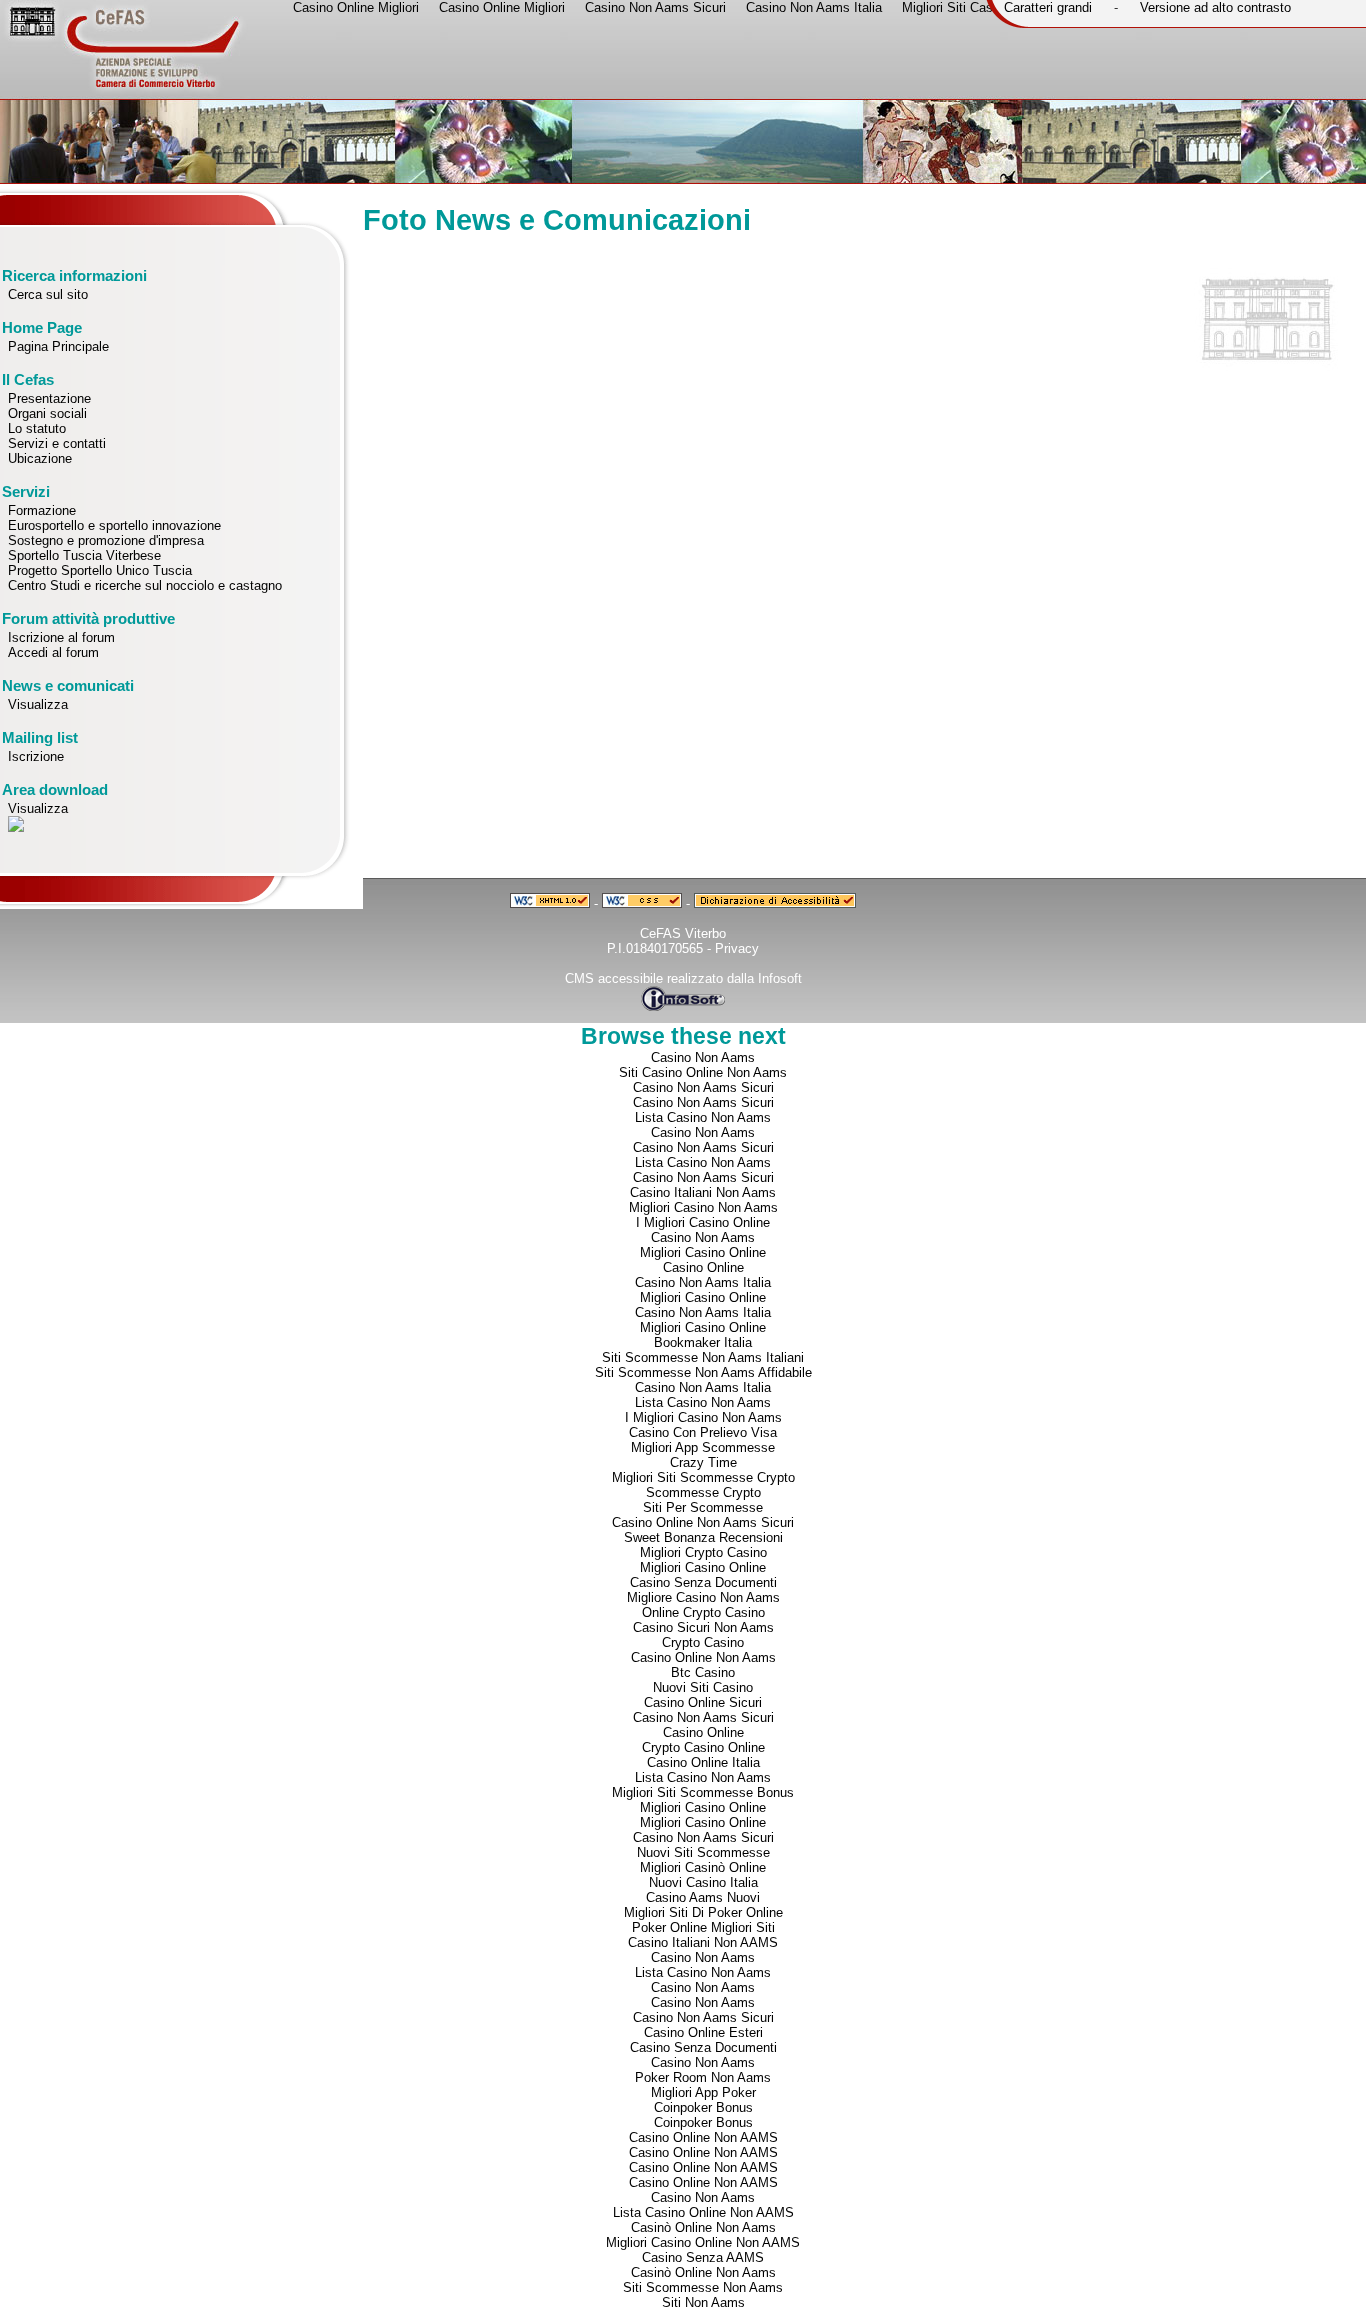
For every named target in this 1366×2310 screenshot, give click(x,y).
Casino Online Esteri (703, 2032)
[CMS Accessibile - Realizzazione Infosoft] (683, 1006)
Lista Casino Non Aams (703, 1117)
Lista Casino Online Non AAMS (703, 2212)
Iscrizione (36, 756)
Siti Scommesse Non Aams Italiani (703, 1357)
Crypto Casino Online (703, 1747)
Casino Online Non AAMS (703, 2137)
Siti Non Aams (703, 2302)
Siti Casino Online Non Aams (703, 1072)
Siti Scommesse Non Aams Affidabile (703, 1372)
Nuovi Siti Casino (703, 1687)
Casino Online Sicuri (703, 1702)
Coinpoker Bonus (703, 2107)
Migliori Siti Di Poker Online (703, 1912)
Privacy (737, 948)
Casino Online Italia (703, 1762)
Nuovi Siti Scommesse (703, 1852)
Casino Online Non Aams (703, 1657)
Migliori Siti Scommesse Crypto (703, 1477)
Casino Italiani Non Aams (703, 1192)
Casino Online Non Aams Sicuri (703, 1522)
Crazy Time (703, 1462)
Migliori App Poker (703, 2092)
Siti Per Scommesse (703, 1507)
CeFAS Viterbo (683, 933)
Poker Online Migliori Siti (703, 1927)
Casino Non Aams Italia (703, 1282)
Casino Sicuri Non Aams (703, 1627)
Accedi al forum (53, 652)
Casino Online (703, 1267)
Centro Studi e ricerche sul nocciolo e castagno (145, 585)
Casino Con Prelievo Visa (703, 1432)
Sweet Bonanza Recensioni (703, 1537)
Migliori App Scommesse (703, 1447)
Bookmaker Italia (703, 1342)
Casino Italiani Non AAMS (703, 1942)
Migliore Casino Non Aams (703, 1597)
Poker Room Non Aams (703, 2077)
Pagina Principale (58, 346)
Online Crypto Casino (703, 1612)
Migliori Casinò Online (703, 1867)
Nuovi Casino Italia (703, 1882)
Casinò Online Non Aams (703, 2227)
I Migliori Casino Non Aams (703, 1417)
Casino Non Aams (703, 1057)
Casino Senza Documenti (703, 1582)
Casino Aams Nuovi (703, 1897)
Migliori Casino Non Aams (703, 1207)
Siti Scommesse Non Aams (703, 2287)
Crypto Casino (703, 1642)
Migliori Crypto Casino (703, 1552)
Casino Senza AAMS (703, 2257)
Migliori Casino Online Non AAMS (703, 2242)
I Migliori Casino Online (703, 1222)
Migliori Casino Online (703, 1252)
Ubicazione (40, 458)
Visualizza (38, 704)
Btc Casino (703, 1672)
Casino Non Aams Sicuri (703, 1087)
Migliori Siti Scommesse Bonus (703, 1792)
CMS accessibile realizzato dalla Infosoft (683, 978)
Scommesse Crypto (703, 1492)
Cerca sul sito (48, 294)
